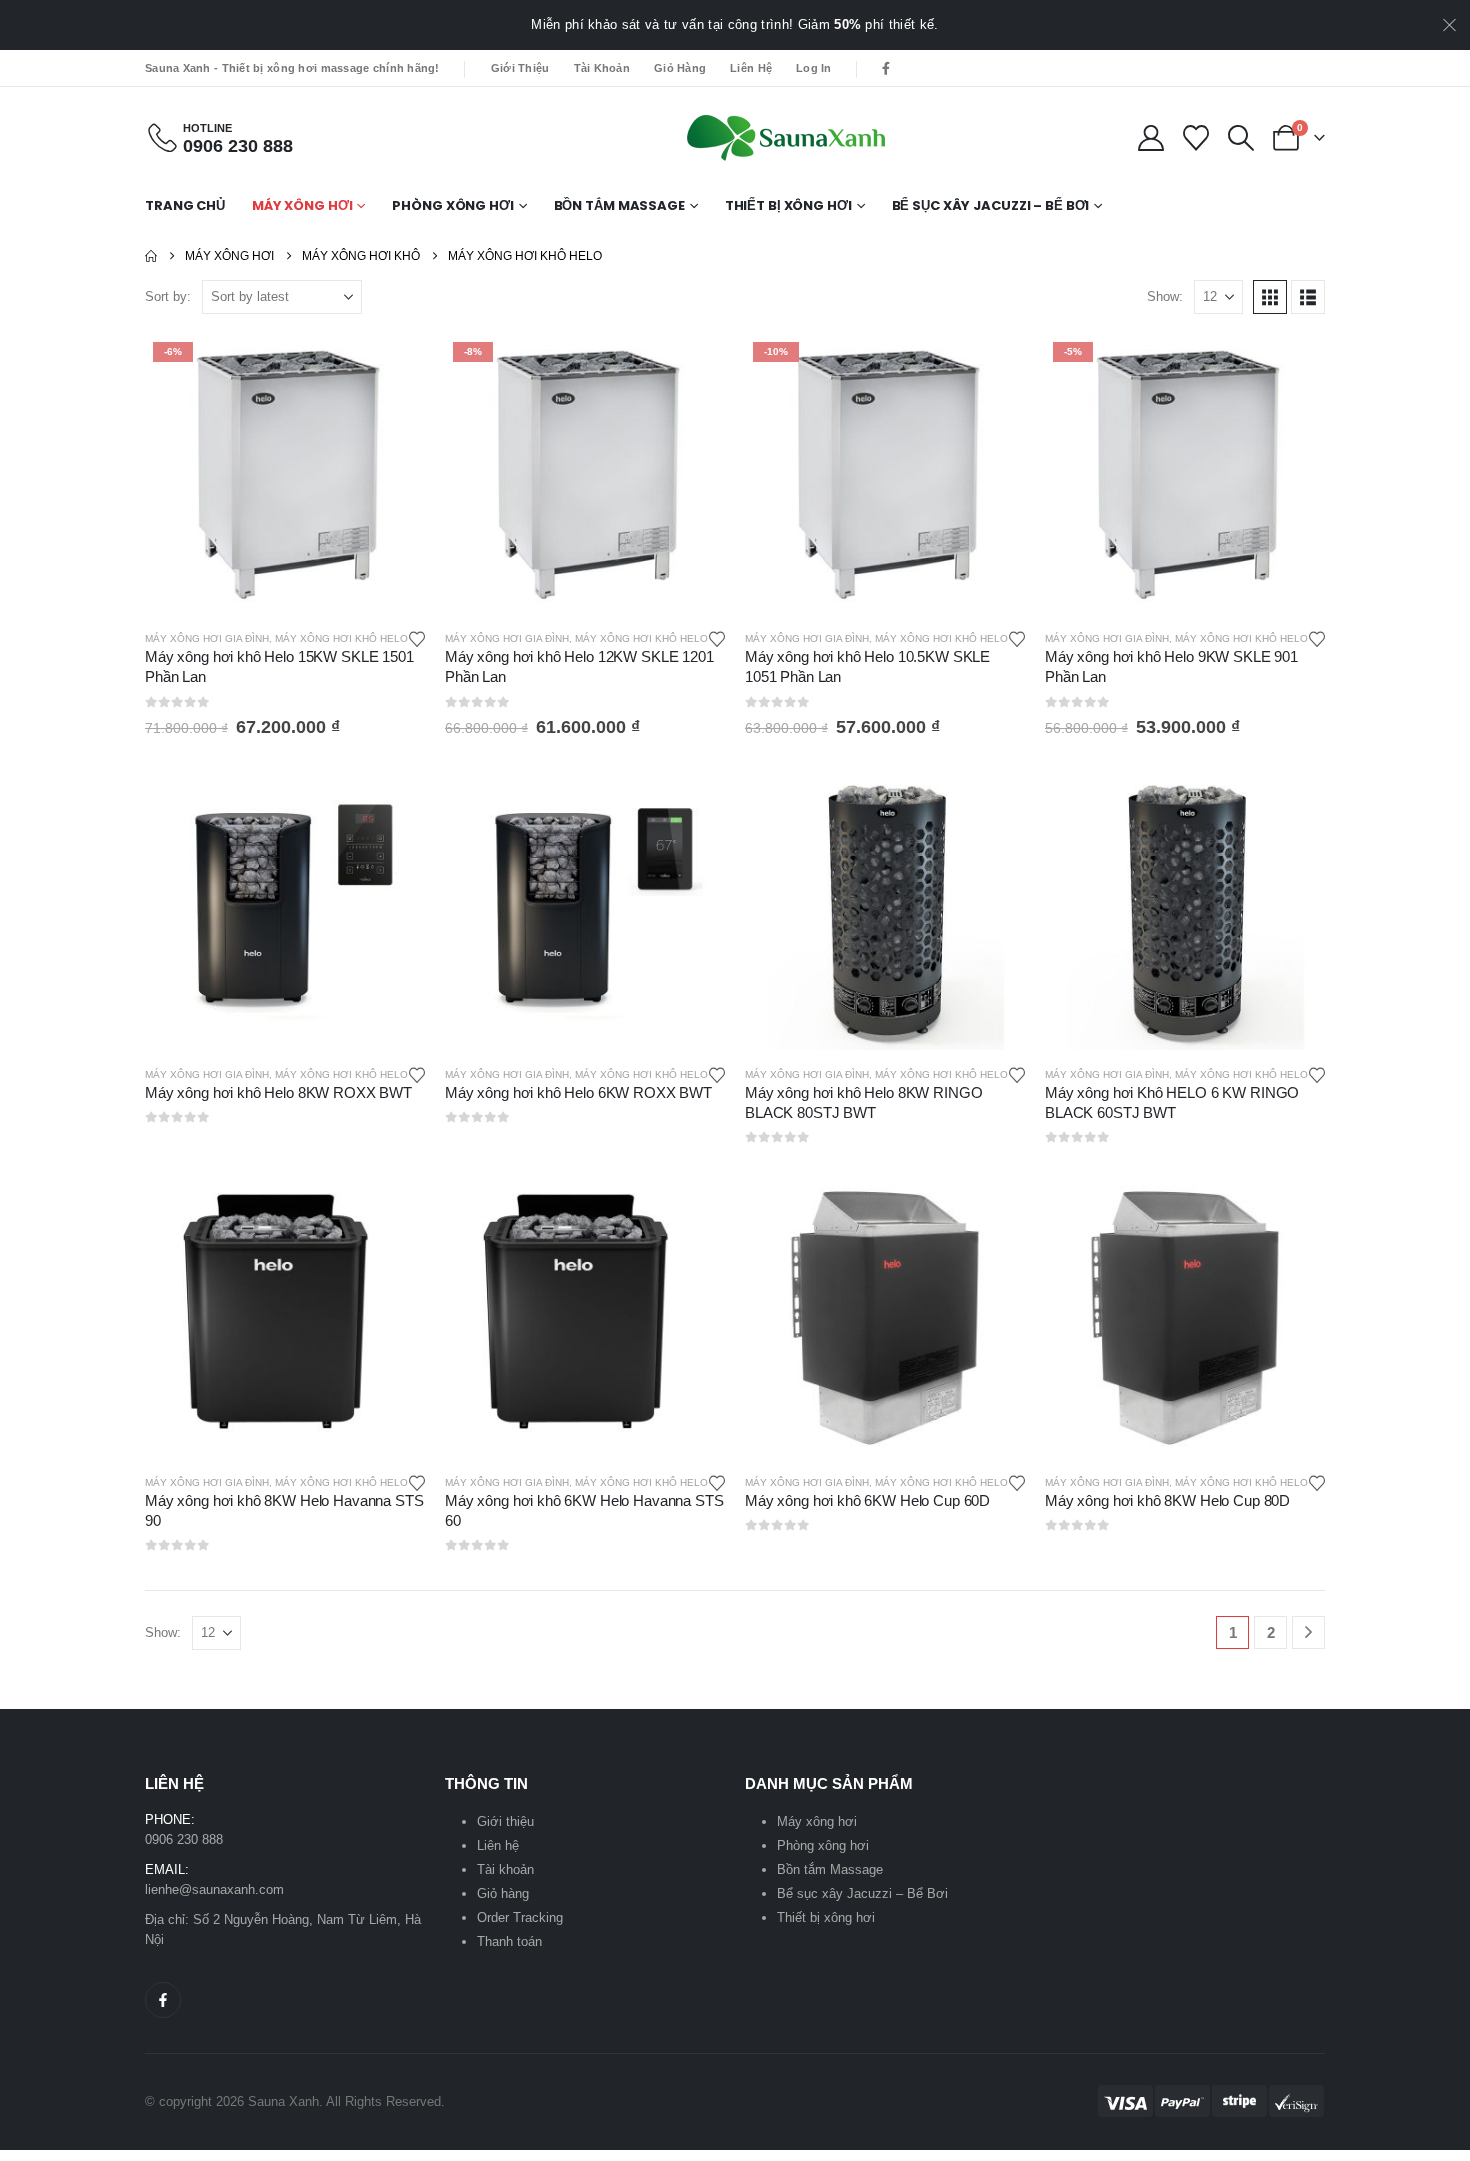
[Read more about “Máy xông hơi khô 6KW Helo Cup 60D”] (992, 1211)
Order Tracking (520, 1917)
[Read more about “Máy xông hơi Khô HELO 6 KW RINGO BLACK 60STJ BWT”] (1292, 803)
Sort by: (168, 296)
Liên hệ (751, 68)
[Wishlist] (1195, 138)
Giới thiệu (520, 68)
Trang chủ (185, 205)
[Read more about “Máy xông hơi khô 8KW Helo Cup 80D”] (1292, 1211)
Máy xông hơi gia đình (207, 638)
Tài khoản (602, 68)
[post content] (285, 474)
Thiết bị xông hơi (788, 205)
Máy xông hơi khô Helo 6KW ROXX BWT (578, 1092)
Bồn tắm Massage (619, 205)
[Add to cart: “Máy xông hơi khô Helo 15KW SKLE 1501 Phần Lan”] (392, 367)
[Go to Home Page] (151, 256)
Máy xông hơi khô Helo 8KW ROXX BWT (278, 1092)
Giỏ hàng (680, 68)
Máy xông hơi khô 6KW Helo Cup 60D (867, 1500)
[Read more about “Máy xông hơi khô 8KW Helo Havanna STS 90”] (392, 1211)
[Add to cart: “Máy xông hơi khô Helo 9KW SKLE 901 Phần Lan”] (1292, 367)
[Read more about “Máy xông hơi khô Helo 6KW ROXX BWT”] (692, 803)
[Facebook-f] (163, 2000)
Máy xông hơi (302, 205)
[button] (1241, 138)
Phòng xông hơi (452, 205)
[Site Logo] (786, 138)
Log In (814, 68)
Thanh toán (509, 1941)
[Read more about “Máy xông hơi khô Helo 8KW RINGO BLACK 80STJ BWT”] (992, 803)
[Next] (1308, 1632)
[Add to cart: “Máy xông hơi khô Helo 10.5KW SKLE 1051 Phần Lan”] (992, 367)
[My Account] (1150, 138)
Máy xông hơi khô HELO (341, 638)
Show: (1165, 296)
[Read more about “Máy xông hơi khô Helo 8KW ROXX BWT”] (392, 803)
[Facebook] (886, 68)
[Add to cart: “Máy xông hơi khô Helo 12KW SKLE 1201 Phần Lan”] (692, 367)
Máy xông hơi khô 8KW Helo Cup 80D (1167, 1500)
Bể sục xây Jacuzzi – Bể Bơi (991, 205)
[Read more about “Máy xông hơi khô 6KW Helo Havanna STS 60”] (692, 1211)
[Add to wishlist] (417, 638)
